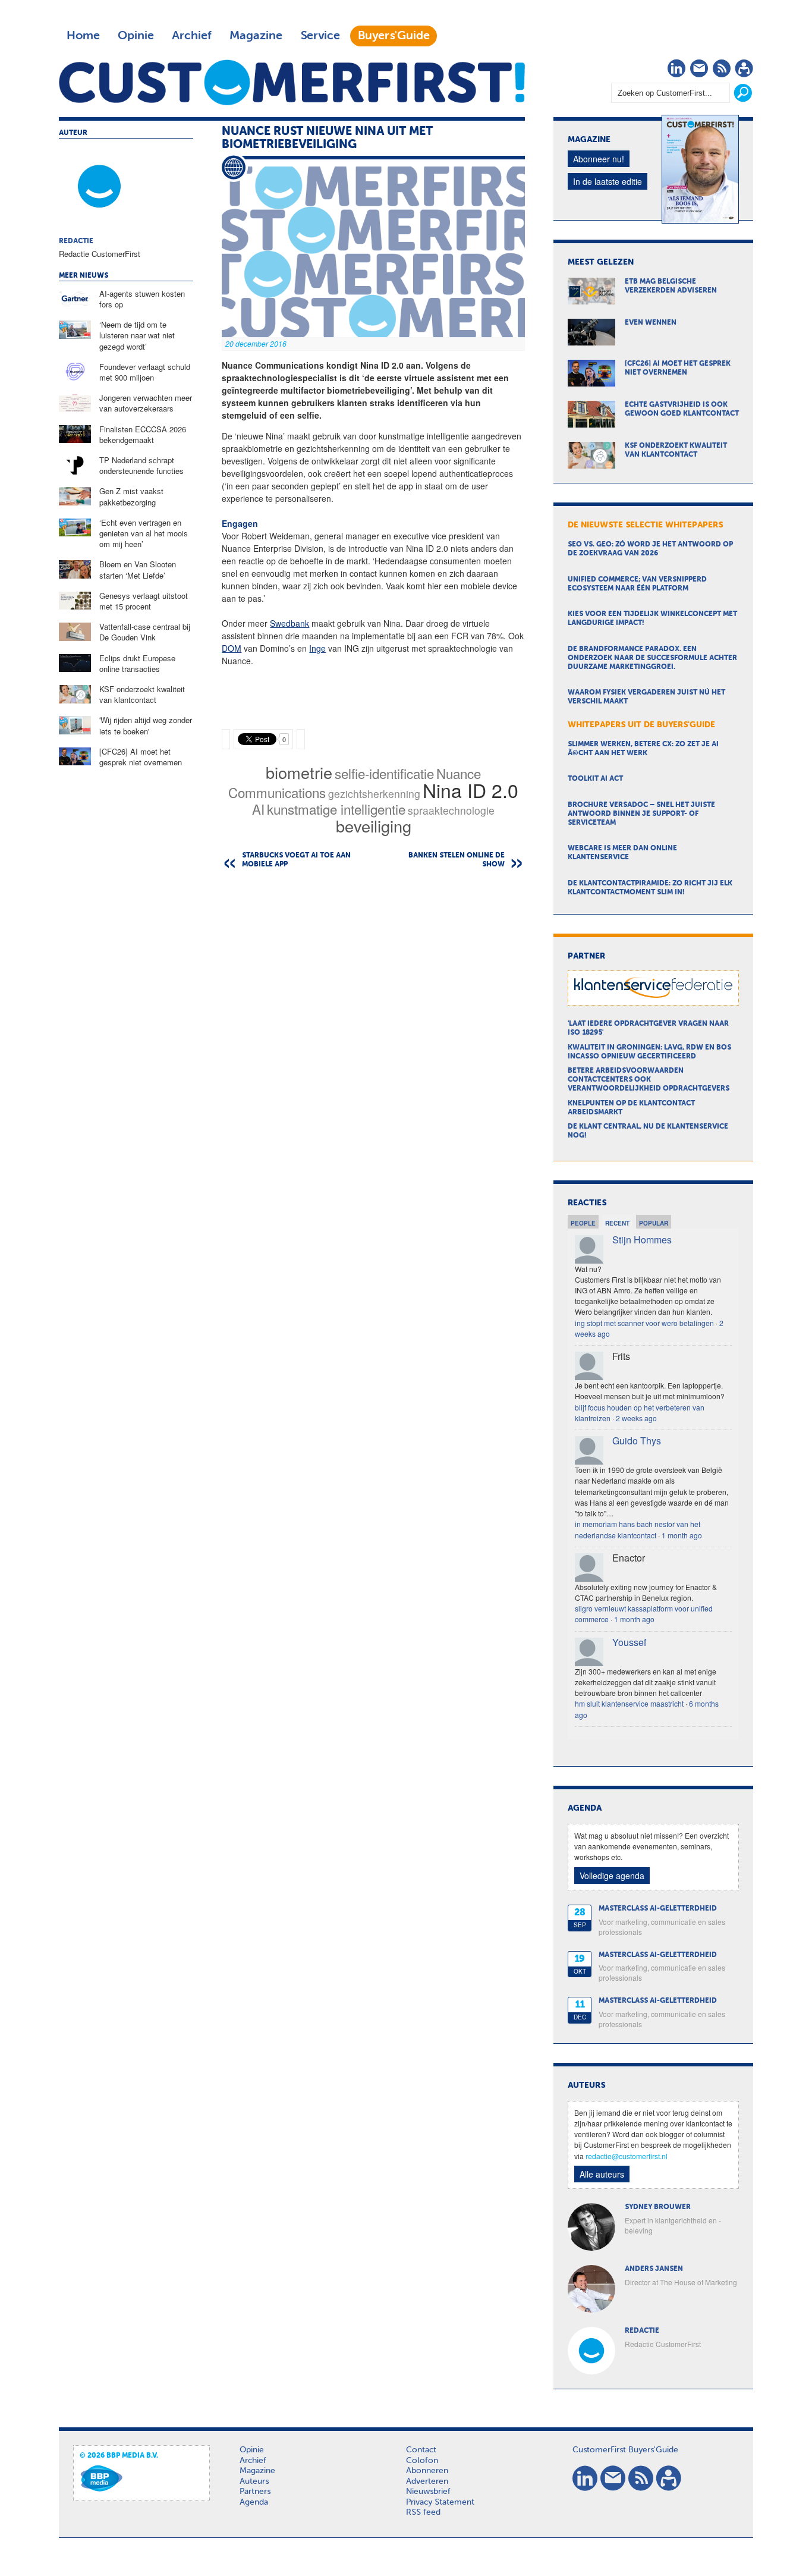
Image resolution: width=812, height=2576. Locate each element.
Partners (255, 2492)
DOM (232, 648)
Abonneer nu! (599, 159)
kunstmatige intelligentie (336, 809)
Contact (421, 2450)
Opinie (136, 36)
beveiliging (374, 826)
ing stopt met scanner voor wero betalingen (644, 1323)
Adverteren (427, 2481)
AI (258, 809)
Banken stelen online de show (457, 860)
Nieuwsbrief (428, 2492)
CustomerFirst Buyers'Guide (625, 2450)
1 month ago (682, 1535)
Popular (654, 1223)
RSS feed (423, 2512)
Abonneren (427, 2471)
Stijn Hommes (642, 1240)
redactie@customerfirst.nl (627, 2156)
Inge (317, 648)
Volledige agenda (612, 1876)
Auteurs (254, 2481)
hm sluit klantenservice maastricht (629, 1703)
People (583, 1223)
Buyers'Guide (394, 36)
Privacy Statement (440, 2502)
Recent (617, 1223)
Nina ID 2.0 (470, 790)
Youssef (629, 1642)
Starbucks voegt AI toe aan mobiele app (296, 860)
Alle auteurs (602, 2174)
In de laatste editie (608, 181)
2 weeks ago (636, 1418)
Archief (192, 36)
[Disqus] (373, 1030)
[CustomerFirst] (292, 82)
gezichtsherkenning (374, 794)
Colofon (422, 2461)
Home (83, 36)
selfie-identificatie (384, 773)
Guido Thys (637, 1441)
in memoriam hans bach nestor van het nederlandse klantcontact (638, 1529)
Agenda (254, 2502)
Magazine (256, 36)
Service (320, 36)
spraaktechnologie (451, 810)
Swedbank (289, 623)
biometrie (299, 772)
